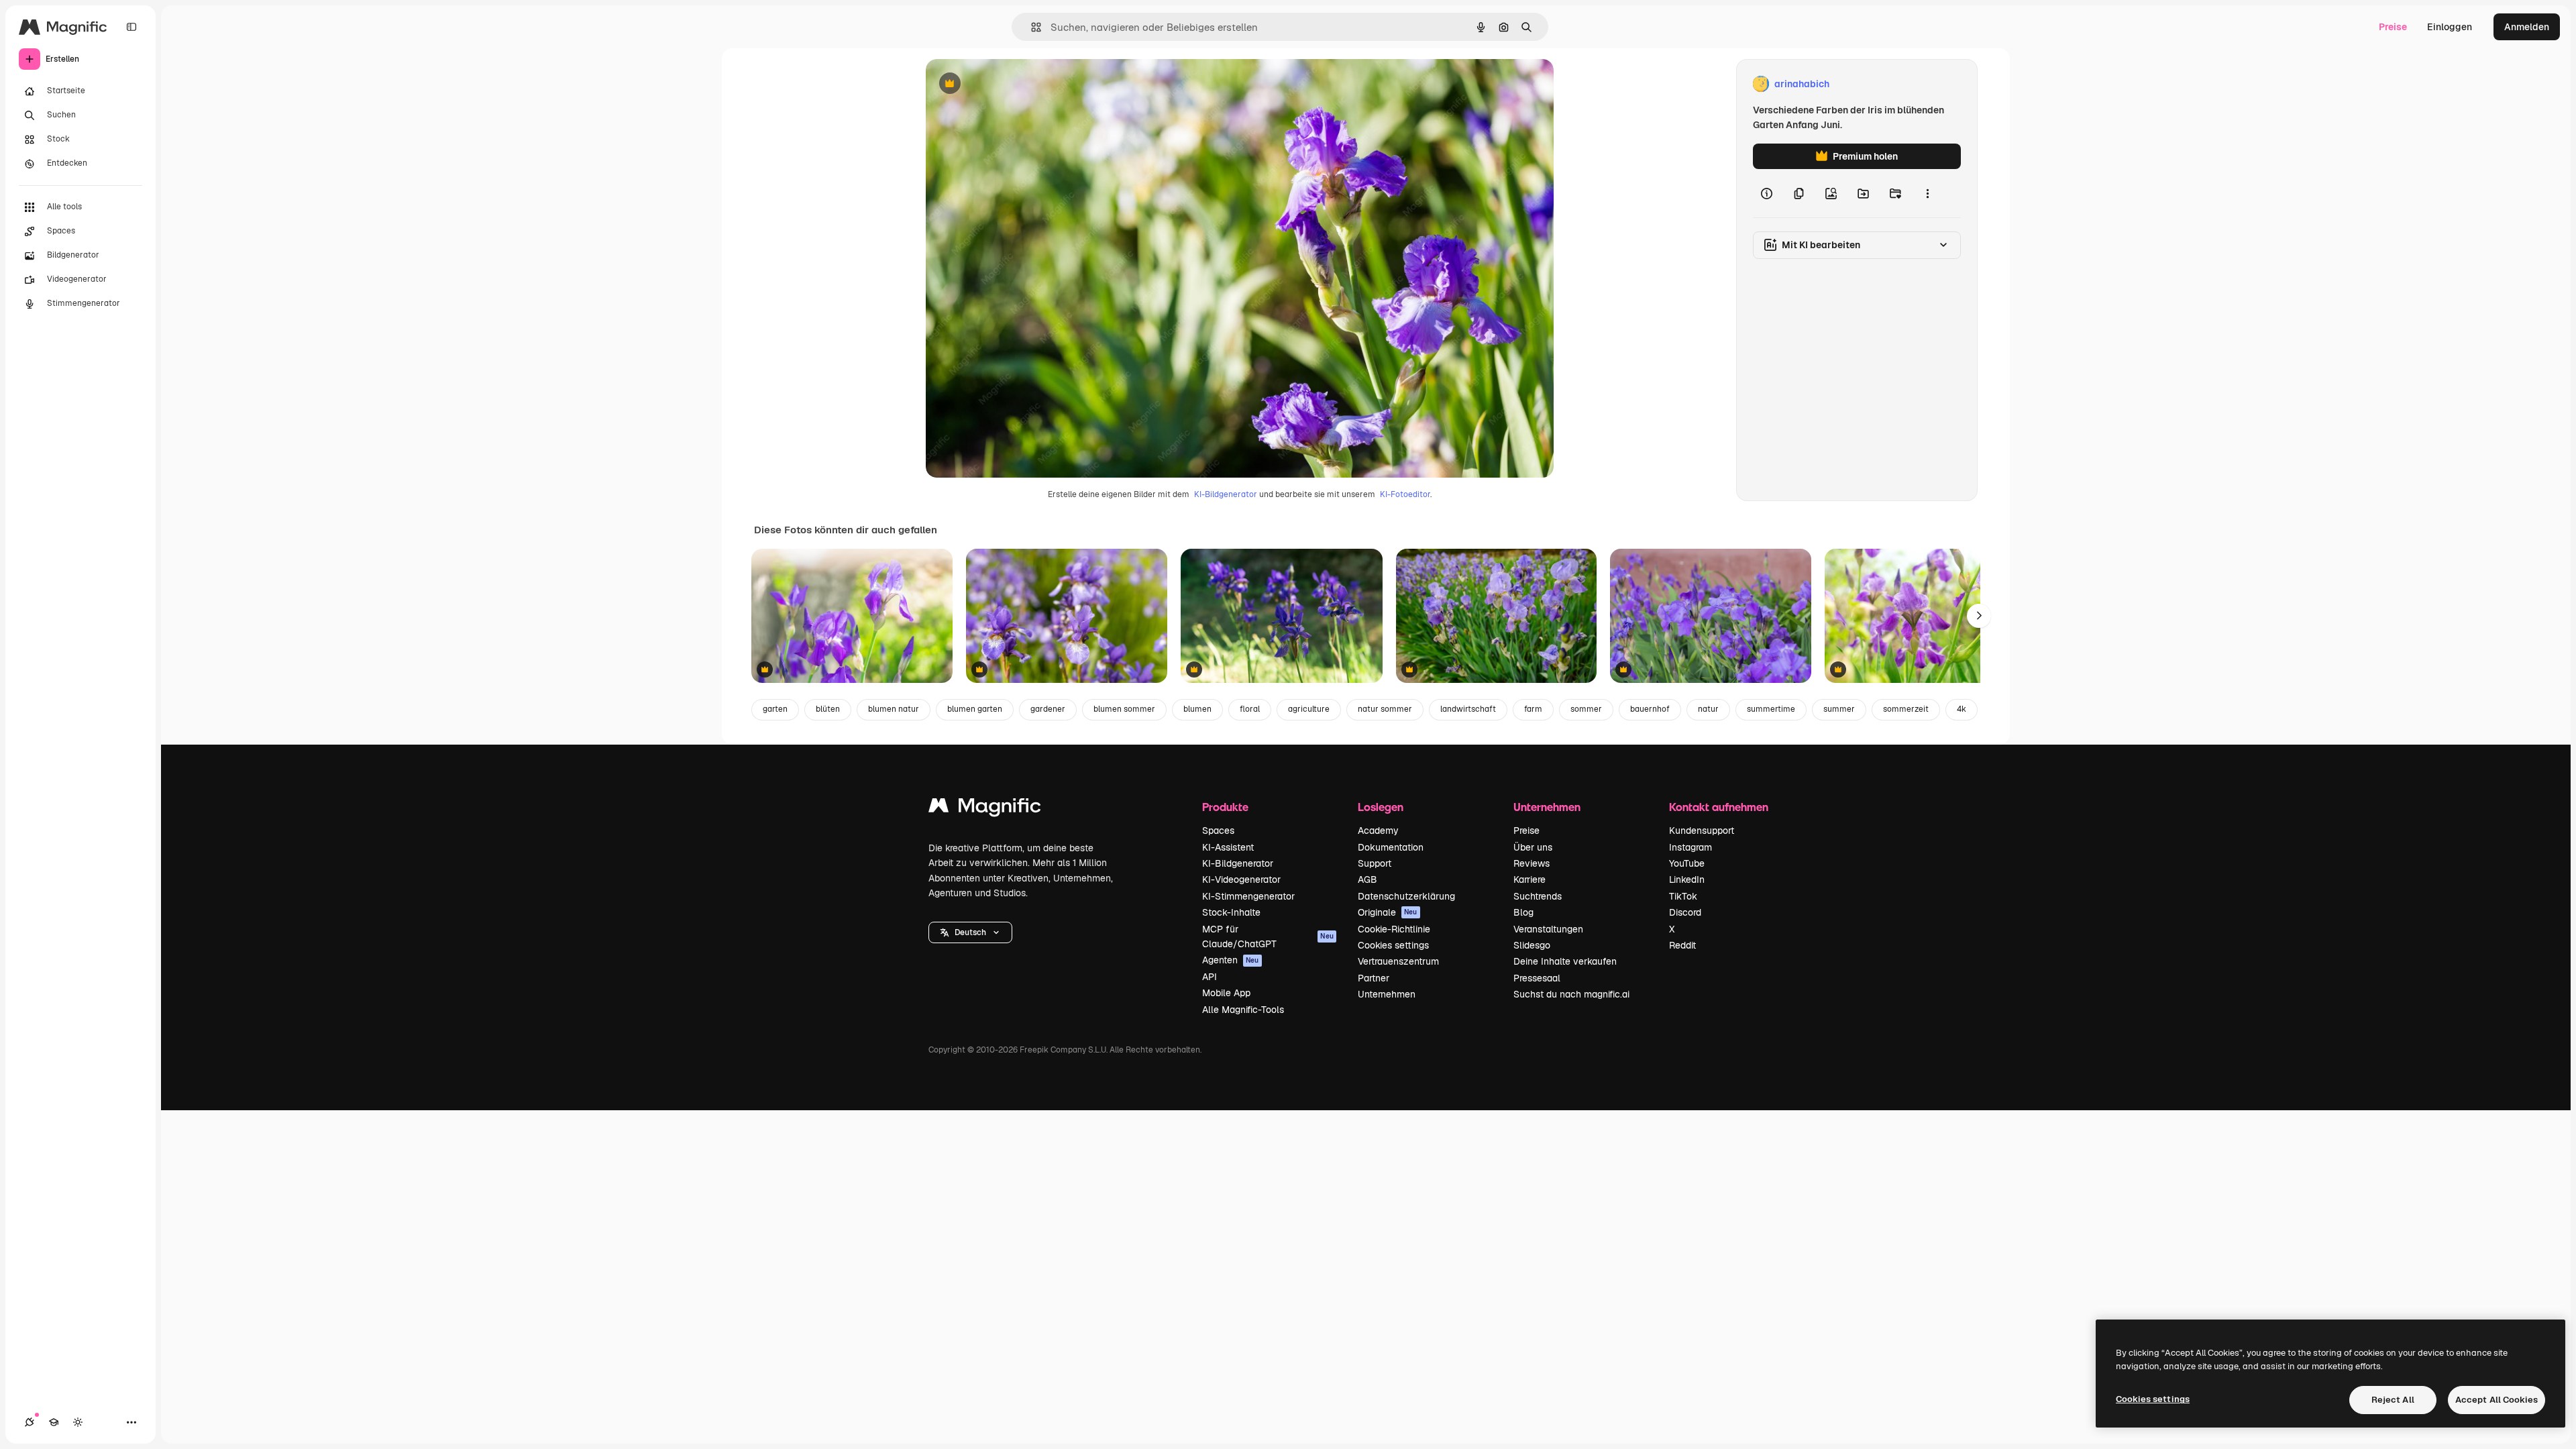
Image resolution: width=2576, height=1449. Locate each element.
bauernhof (1650, 709)
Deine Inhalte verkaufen (1565, 961)
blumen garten (975, 709)
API (1210, 977)
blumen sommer (1124, 709)
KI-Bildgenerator (1226, 494)
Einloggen (2450, 27)
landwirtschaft (1468, 709)
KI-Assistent (1228, 847)
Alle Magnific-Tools (1243, 1010)
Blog (1523, 912)
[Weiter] (1979, 616)
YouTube (1687, 863)
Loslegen (1381, 807)
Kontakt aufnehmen (1719, 807)
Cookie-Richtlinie (1394, 929)
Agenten (1231, 960)
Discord (1685, 912)
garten (775, 709)
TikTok (1683, 896)
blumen (1197, 709)
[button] (970, 932)
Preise (2393, 27)
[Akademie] (54, 1422)
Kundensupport (1702, 830)
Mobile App (1226, 993)
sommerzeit (1906, 709)
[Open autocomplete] (1031, 27)
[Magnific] (985, 809)
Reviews (1532, 863)
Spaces (1218, 830)
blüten (828, 709)
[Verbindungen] (30, 1422)
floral (1250, 709)
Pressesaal (1537, 978)
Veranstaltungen (1548, 929)
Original (1012, 84)
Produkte (1225, 807)
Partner (1374, 978)
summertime (1771, 709)
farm (1533, 709)
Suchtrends (1538, 896)
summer (1839, 709)
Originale (1388, 912)
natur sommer (1385, 709)
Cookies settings (1393, 945)
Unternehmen (1387, 994)
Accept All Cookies (2497, 1400)
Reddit (1682, 945)
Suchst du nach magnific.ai (1571, 994)
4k (1962, 709)
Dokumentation (1391, 847)
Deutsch (970, 932)
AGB (1367, 879)
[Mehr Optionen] (1927, 193)
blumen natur (894, 709)
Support (1375, 863)
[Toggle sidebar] (131, 27)
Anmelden (2527, 27)
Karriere (1529, 879)
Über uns (1533, 847)
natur (1708, 709)
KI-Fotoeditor (1405, 494)
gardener (1048, 709)
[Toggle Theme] (78, 1422)
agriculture (1309, 709)
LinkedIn (1687, 879)
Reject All (2393, 1400)
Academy (1378, 830)
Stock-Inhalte (1231, 912)
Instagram (1690, 847)
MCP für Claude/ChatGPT (1268, 936)
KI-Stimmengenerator (1248, 896)
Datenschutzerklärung (1406, 896)
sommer (1586, 709)
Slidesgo (1532, 945)
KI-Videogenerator (1241, 879)
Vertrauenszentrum (1398, 961)
